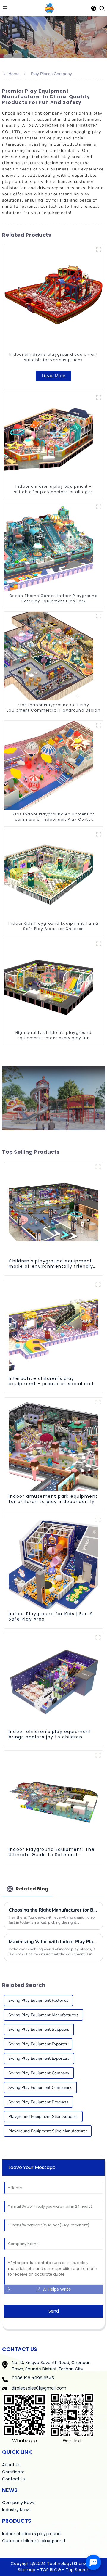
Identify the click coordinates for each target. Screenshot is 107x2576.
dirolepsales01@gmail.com (39, 2388)
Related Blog (32, 1889)
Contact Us (14, 2479)
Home (14, 74)
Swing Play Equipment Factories (38, 2000)
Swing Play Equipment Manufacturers (43, 2015)
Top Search (78, 2570)
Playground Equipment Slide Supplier (43, 2116)
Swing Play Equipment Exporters (39, 2058)
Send (54, 2311)
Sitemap (27, 2570)
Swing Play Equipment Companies (40, 2087)
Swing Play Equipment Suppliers (39, 2029)
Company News (18, 2503)
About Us (11, 2465)
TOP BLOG (51, 2570)
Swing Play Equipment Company (39, 2073)
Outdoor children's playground (34, 2541)
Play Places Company (51, 74)
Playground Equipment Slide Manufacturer (48, 2131)
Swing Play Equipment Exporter (38, 2044)
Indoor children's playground (31, 2534)
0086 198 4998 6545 (33, 2378)
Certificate (13, 2472)
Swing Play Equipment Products (38, 2102)
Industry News (16, 2510)
